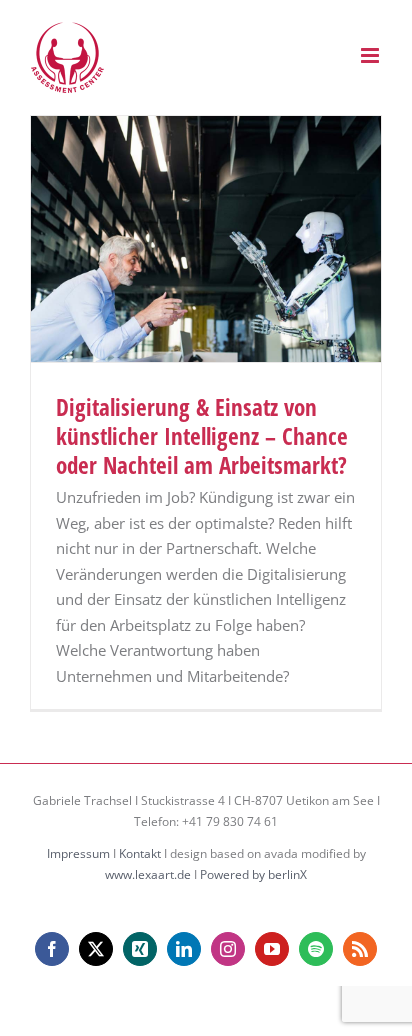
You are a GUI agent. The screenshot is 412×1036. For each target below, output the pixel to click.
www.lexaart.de (148, 874)
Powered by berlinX (253, 874)
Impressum (78, 853)
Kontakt (140, 853)
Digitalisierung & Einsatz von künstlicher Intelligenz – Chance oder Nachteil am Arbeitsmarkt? (202, 436)
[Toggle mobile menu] (371, 55)
